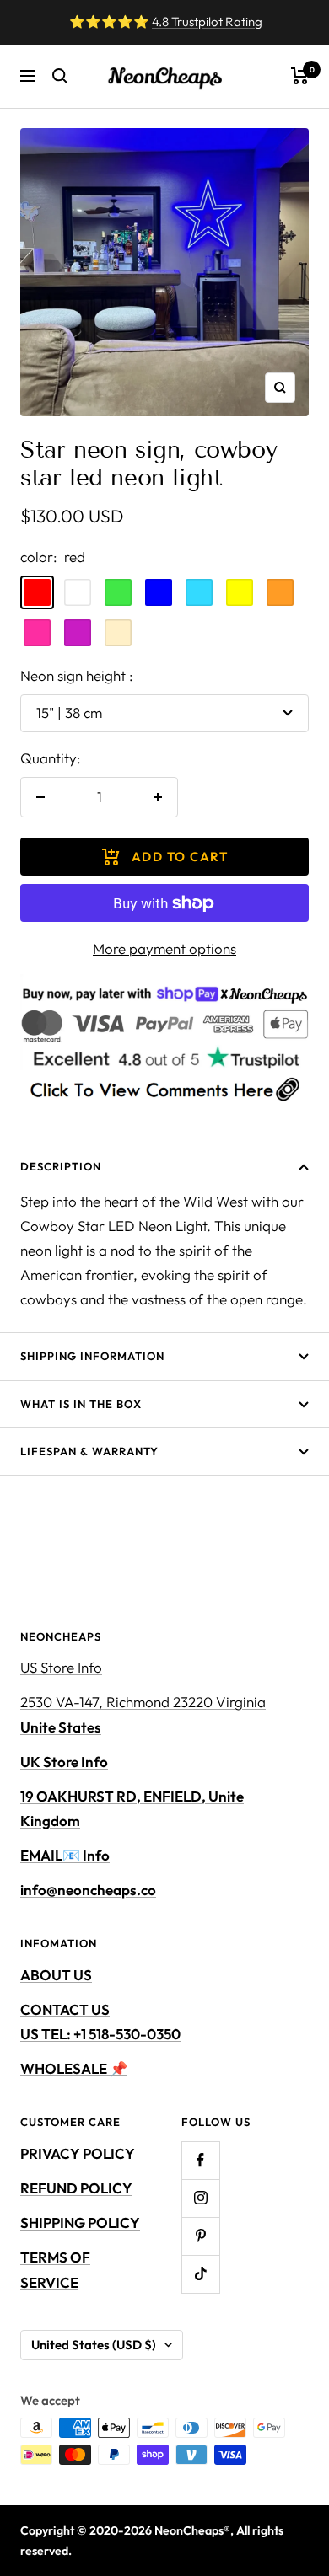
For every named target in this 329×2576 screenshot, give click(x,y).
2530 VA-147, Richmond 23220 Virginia (143, 1714)
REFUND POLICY (76, 2188)
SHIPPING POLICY (80, 2223)
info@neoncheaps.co (88, 1890)
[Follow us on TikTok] (200, 2274)
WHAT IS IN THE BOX (81, 1404)
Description (61, 1166)
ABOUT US (56, 1975)
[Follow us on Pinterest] (200, 2236)
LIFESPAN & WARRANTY (89, 1451)
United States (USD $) (94, 2345)
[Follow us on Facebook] (200, 2160)
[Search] (60, 76)
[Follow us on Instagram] (200, 2198)
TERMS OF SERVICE (55, 2269)
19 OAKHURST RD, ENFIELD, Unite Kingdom (132, 1808)
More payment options (164, 948)
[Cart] (300, 76)
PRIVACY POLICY (78, 2153)
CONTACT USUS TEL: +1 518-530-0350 (100, 2022)
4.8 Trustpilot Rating (207, 21)
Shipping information (92, 1356)
